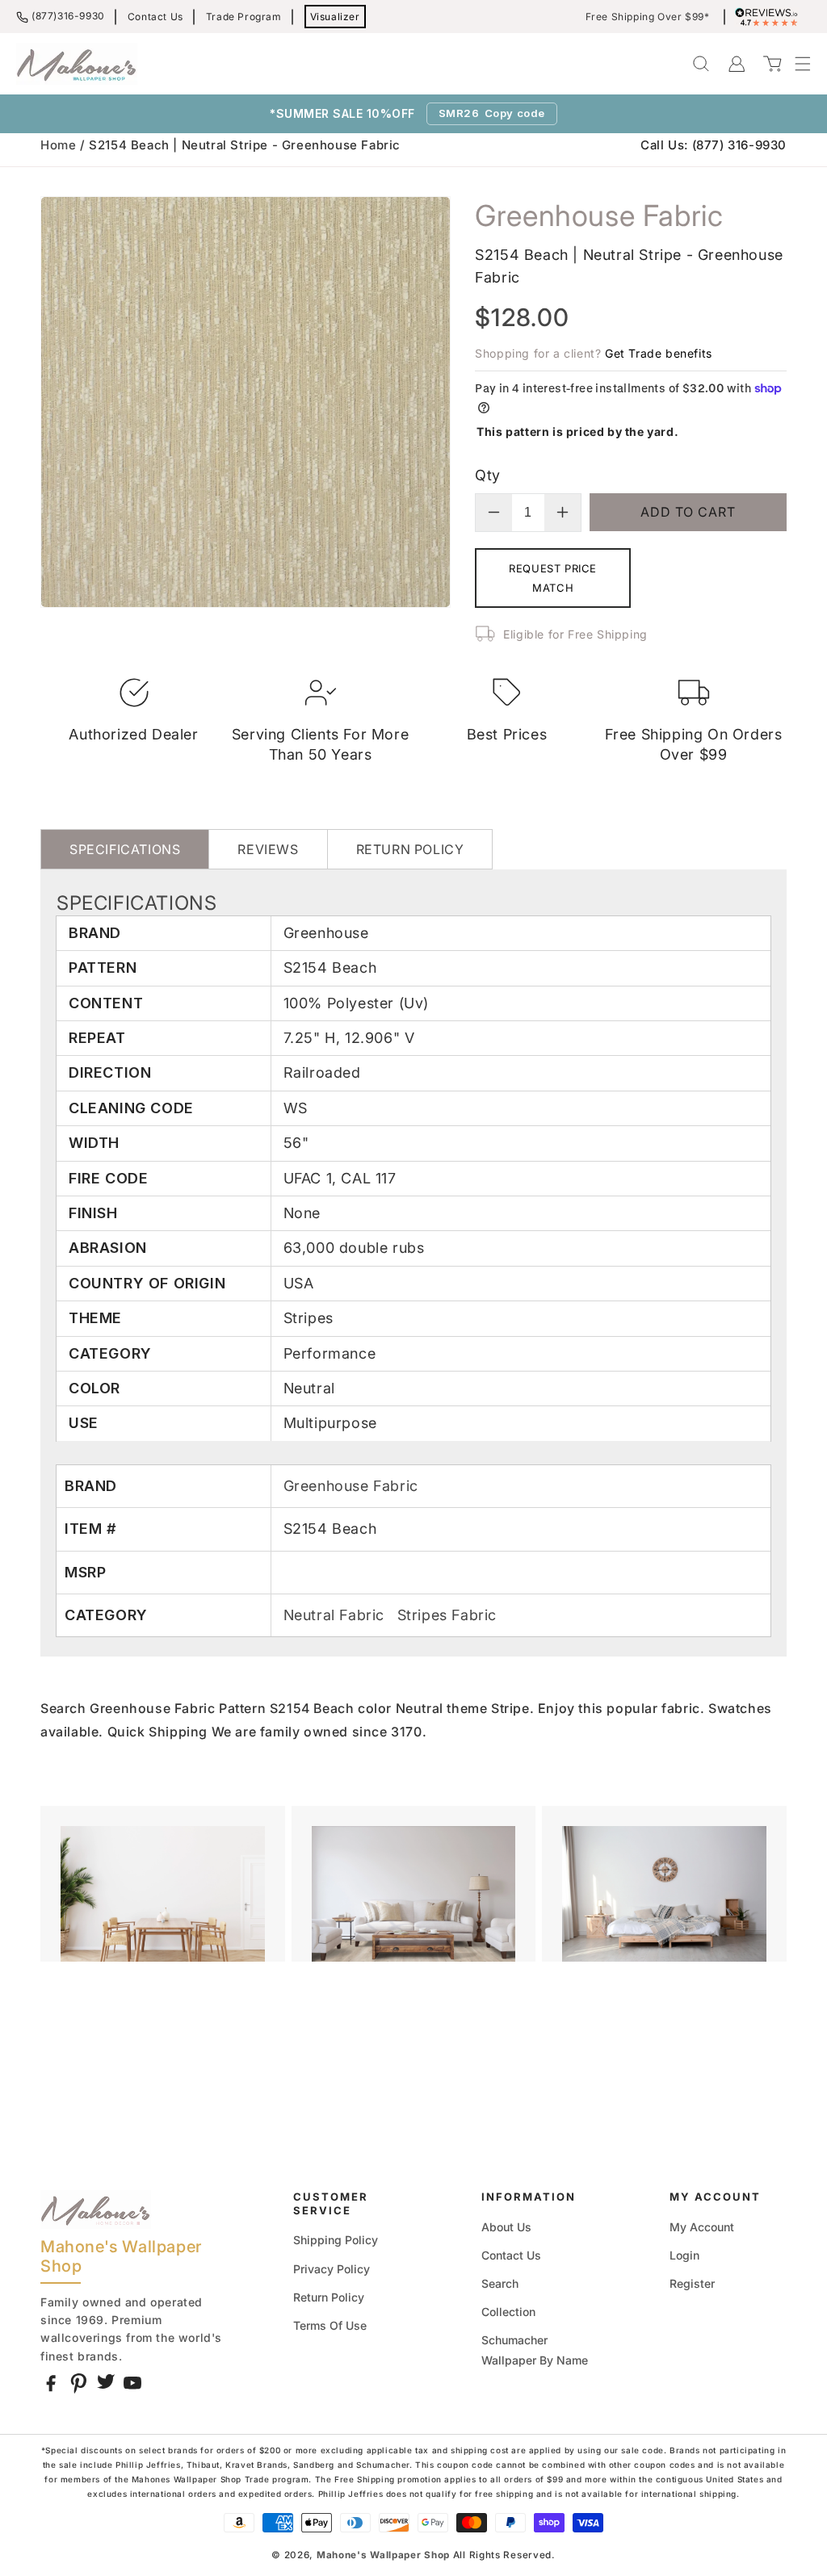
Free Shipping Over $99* (648, 17)
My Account (702, 2227)
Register (692, 2283)
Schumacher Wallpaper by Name (535, 2350)
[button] (795, 64)
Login (684, 2255)
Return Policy (329, 2297)
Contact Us (155, 17)
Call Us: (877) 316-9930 (714, 145)
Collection (508, 2312)
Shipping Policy (336, 2240)
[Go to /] (77, 64)
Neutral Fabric (336, 1615)
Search (500, 2283)
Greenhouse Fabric (351, 1486)
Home (58, 145)
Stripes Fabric (447, 1615)
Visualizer (335, 17)
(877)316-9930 (68, 16)
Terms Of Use (330, 2325)
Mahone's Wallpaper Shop (383, 2555)
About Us (506, 2227)
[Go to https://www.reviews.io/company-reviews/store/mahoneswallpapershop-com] (770, 17)
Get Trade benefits (659, 353)
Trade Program (244, 17)
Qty (487, 475)
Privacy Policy (332, 2269)
